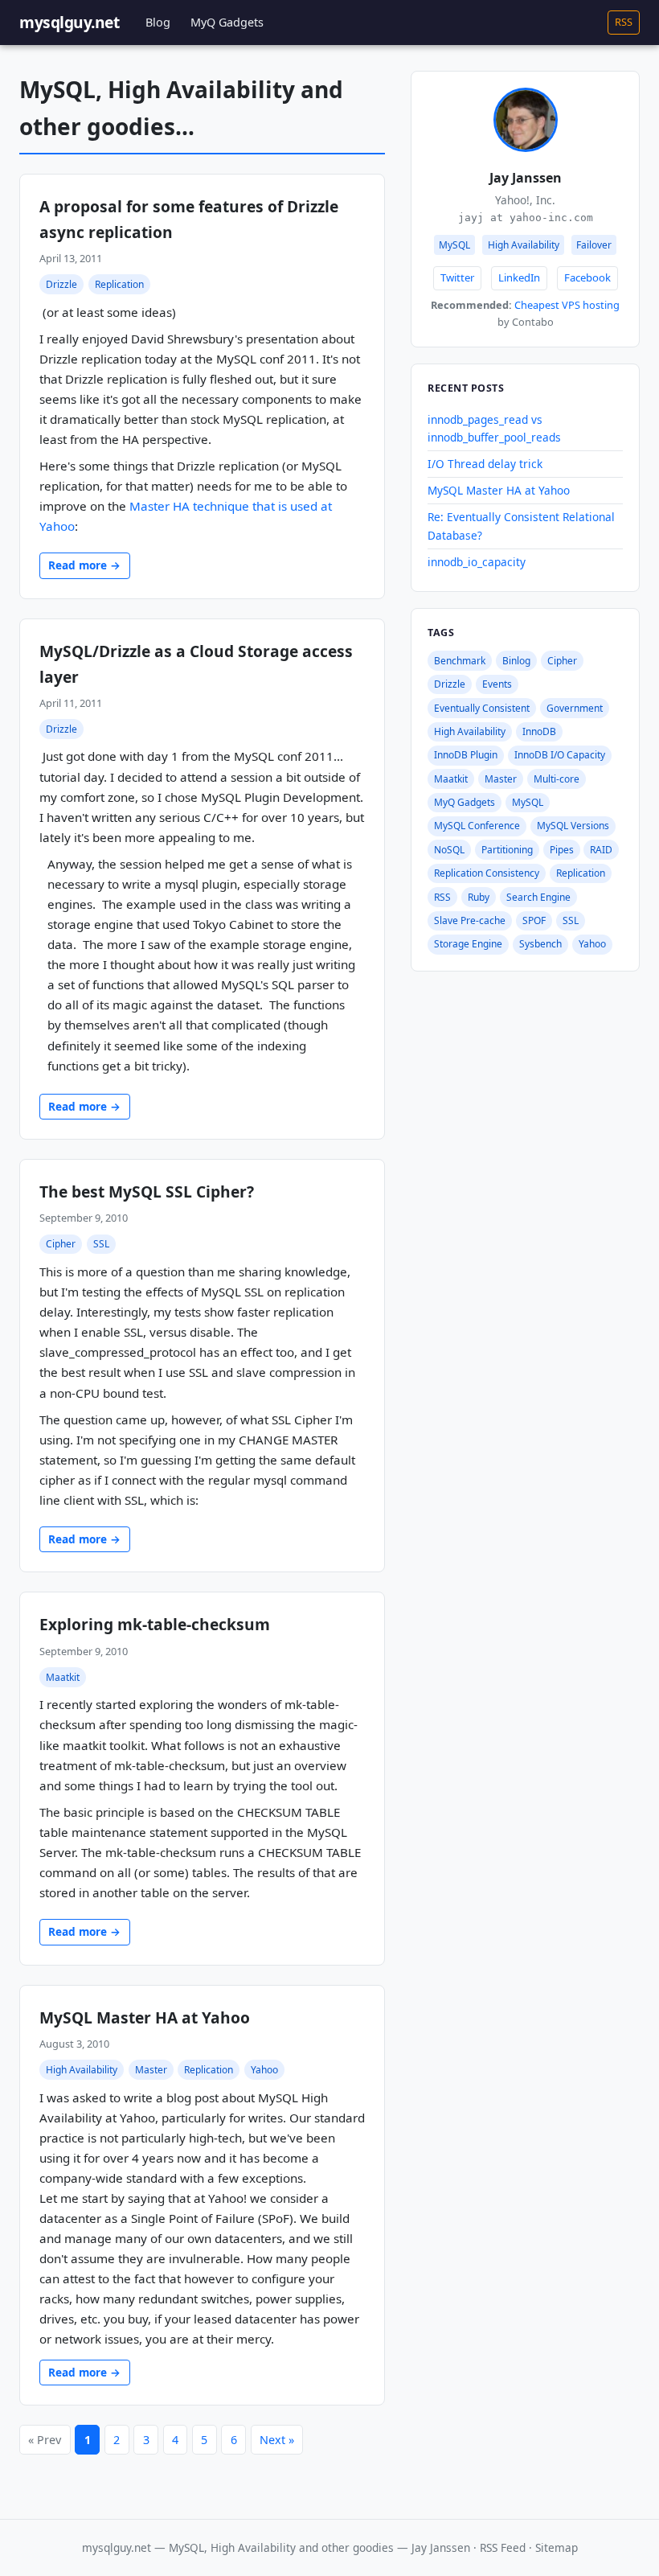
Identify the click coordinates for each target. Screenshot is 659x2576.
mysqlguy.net (69, 22)
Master (151, 2070)
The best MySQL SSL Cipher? (147, 1191)
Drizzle (61, 284)
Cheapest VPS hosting (567, 305)
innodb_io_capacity (477, 562)
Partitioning (507, 850)
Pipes (562, 850)
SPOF (534, 920)
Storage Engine (468, 944)
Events (497, 684)
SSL (101, 1244)
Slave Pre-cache (470, 920)
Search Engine (538, 897)
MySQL (528, 802)
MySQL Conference (477, 826)
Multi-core (557, 779)
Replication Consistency (487, 873)
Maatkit (63, 1677)
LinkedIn (519, 277)
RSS (624, 22)
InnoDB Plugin (466, 755)
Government (575, 708)
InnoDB (539, 731)
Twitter (457, 277)
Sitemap (557, 2547)
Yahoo (264, 2070)
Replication (119, 284)
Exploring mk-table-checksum (155, 1624)
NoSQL (449, 850)
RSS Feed (503, 2547)
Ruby (479, 897)
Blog (158, 22)
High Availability (82, 2070)
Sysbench (540, 944)
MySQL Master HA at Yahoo (145, 2017)
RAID (601, 850)
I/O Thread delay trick (485, 464)
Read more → (84, 565)
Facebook (587, 277)
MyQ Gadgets (227, 22)
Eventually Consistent (482, 708)
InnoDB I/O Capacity (560, 755)
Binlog (516, 661)
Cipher (61, 1244)
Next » (277, 2440)
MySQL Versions (573, 826)
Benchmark (460, 661)
